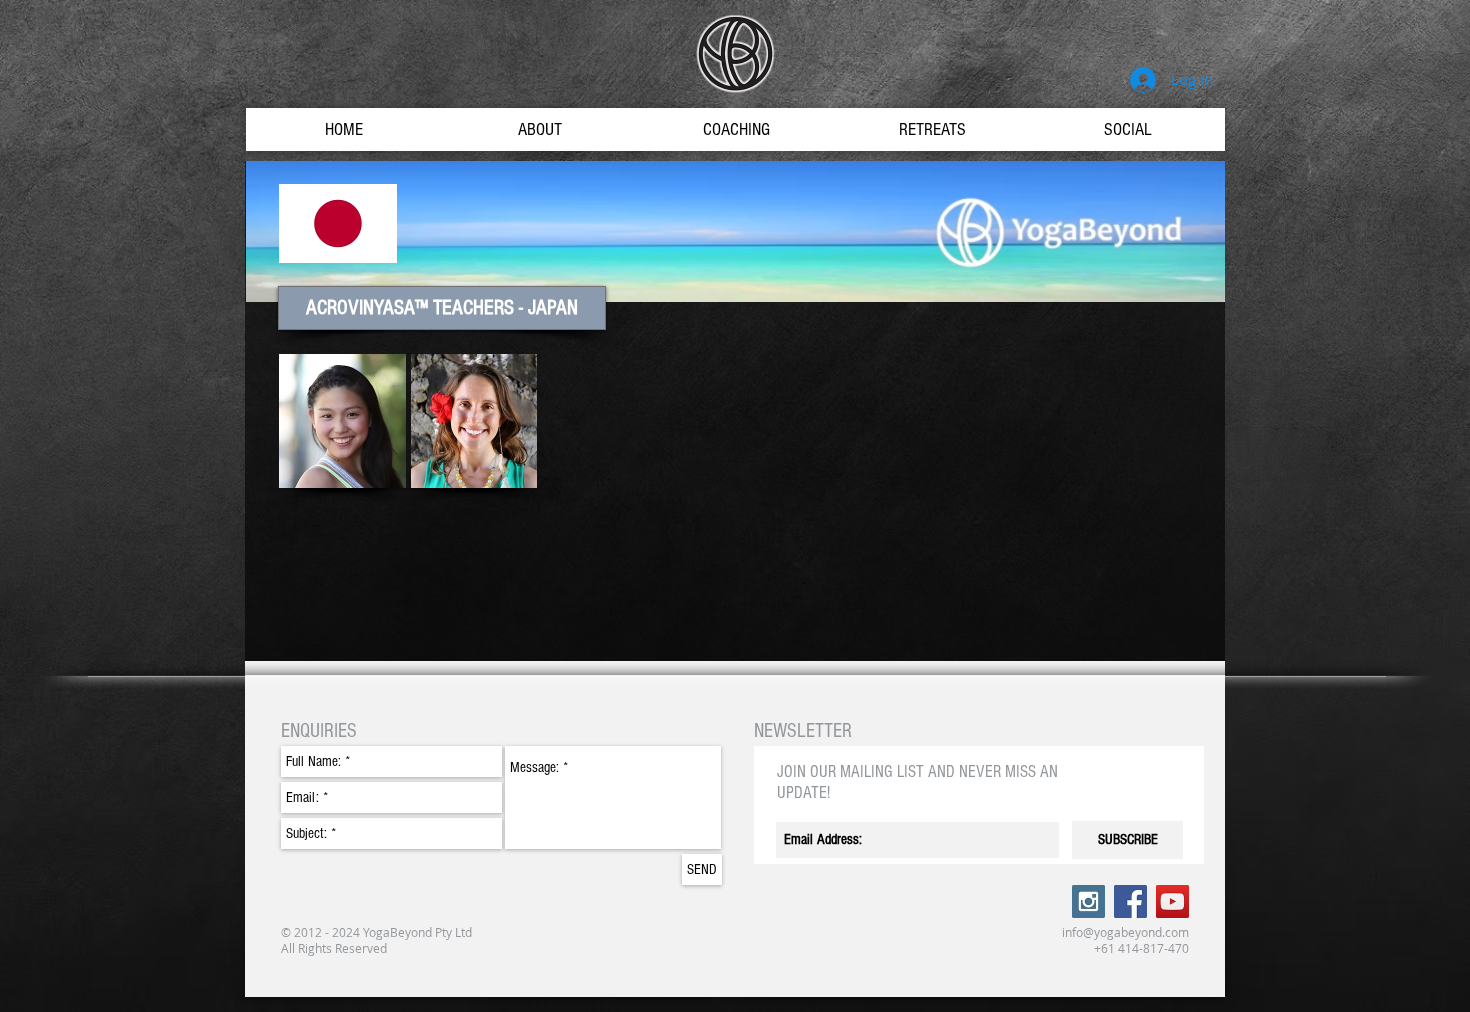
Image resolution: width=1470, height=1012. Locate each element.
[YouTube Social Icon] (1172, 901)
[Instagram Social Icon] (1088, 901)
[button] (442, 308)
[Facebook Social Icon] (1130, 901)
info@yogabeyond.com (1125, 932)
